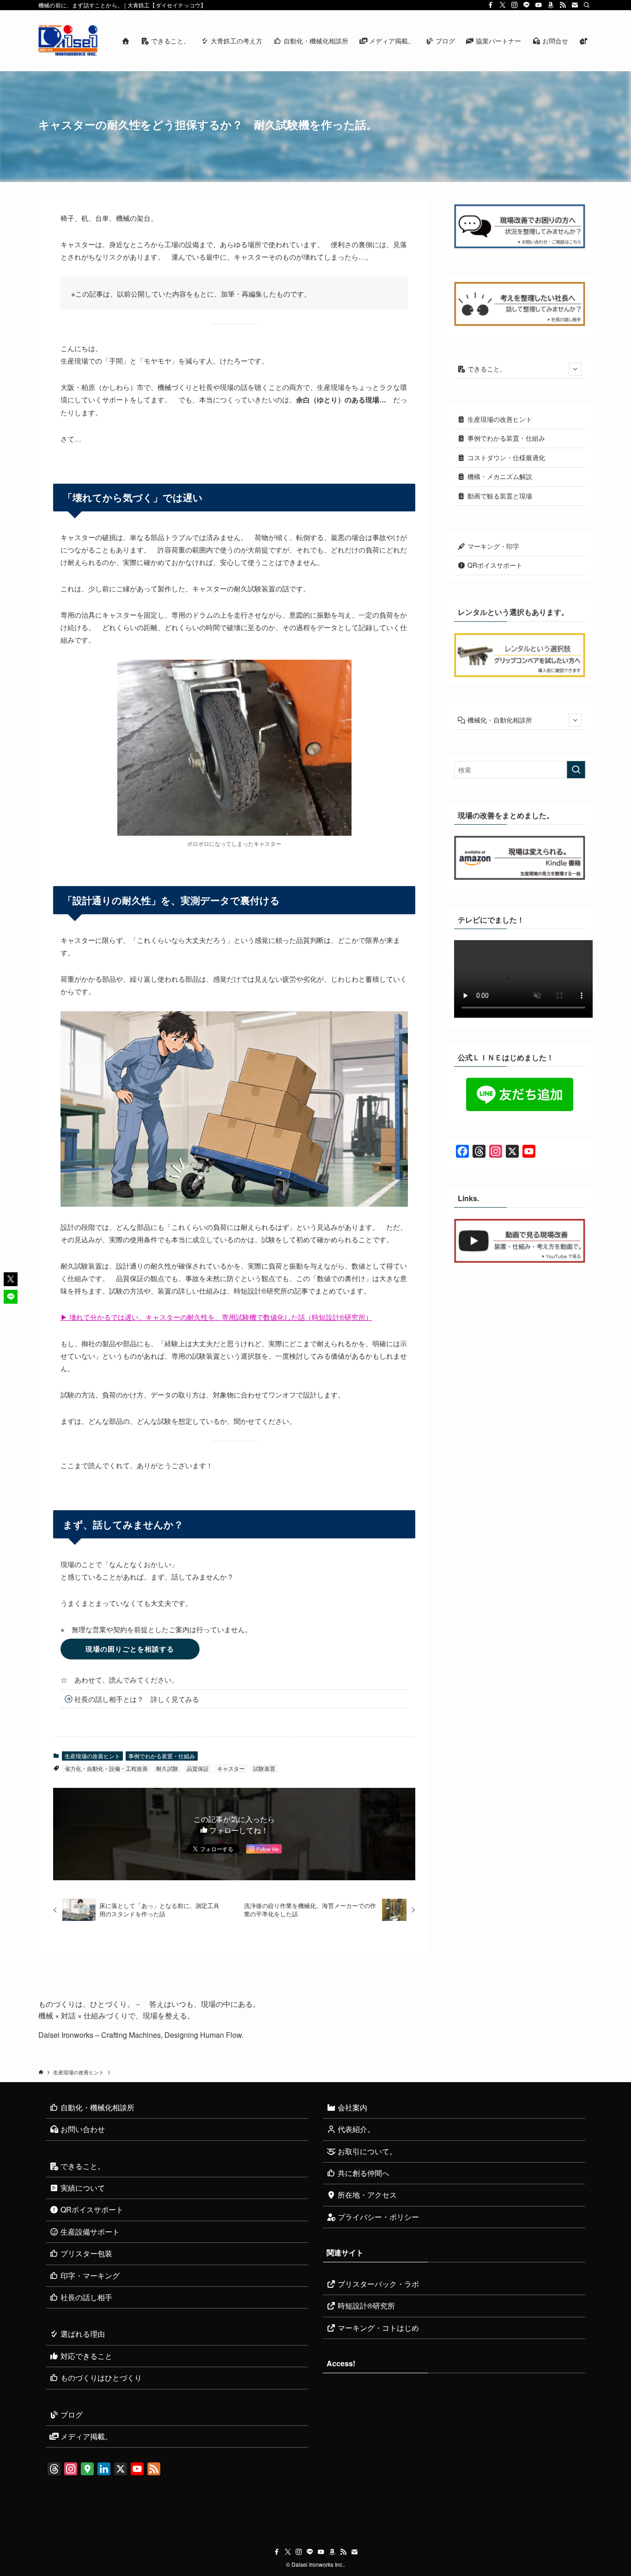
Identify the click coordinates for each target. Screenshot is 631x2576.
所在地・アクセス (366, 2195)
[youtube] (539, 5)
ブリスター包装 (85, 2253)
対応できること (85, 2356)
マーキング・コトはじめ (377, 2328)
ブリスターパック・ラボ (377, 2284)
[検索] (587, 5)
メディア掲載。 (85, 2436)
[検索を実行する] (576, 770)
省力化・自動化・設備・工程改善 (106, 1768)
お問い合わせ (82, 2129)
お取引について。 (366, 2151)
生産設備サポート (89, 2232)
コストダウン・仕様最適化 (505, 457)
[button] (11, 1279)
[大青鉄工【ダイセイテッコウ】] (68, 41)
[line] (527, 5)
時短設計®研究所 (365, 2306)
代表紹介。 (355, 2129)
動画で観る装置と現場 (499, 496)
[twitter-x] (503, 5)
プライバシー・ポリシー (377, 2217)
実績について (82, 2188)
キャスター (231, 1768)
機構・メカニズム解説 (499, 476)
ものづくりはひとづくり (100, 2378)
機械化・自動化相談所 (499, 720)
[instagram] (515, 5)
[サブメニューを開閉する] (575, 369)
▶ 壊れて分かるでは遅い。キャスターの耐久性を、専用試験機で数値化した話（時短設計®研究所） (216, 1317)
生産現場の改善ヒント (92, 1756)
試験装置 (264, 1768)
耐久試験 (167, 1768)
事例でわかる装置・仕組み (162, 1756)
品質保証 (198, 1768)
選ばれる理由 (82, 2334)
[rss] (563, 5)
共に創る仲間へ (363, 2173)
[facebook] (491, 5)
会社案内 (352, 2107)
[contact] (575, 5)
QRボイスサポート (494, 565)
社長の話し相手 (85, 2297)
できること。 (486, 369)
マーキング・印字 (492, 546)
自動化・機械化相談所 (97, 2107)
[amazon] (551, 5)
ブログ (71, 2415)
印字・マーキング (89, 2275)
